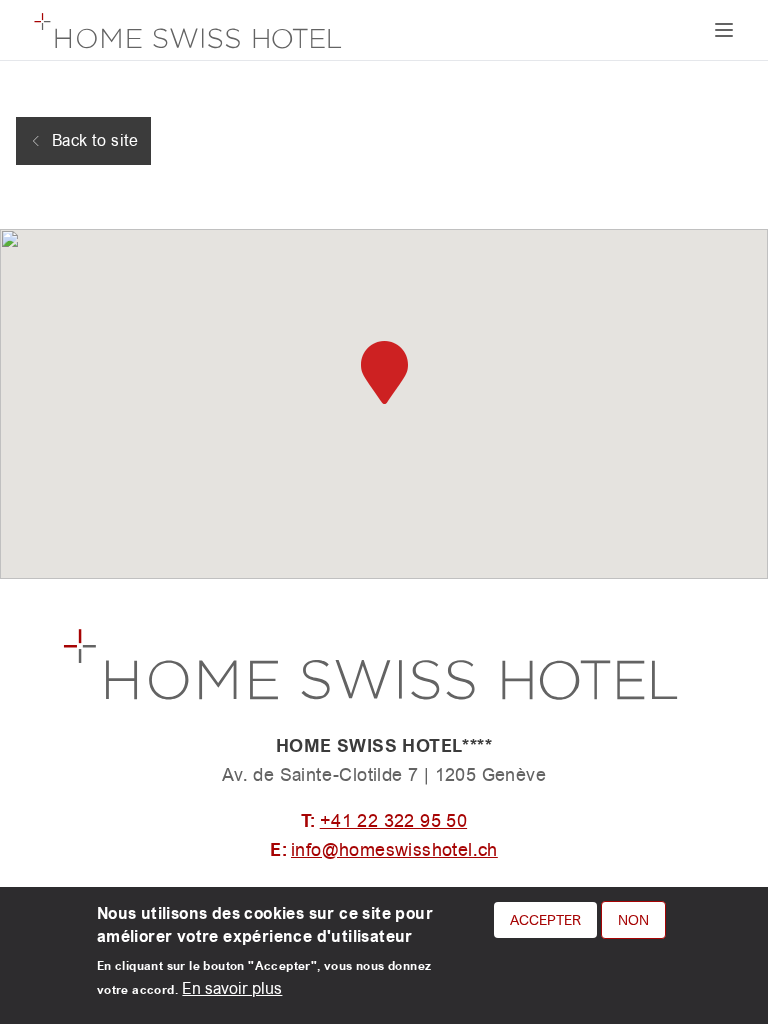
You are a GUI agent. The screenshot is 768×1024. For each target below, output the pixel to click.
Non (633, 920)
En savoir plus (232, 988)
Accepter (545, 920)
